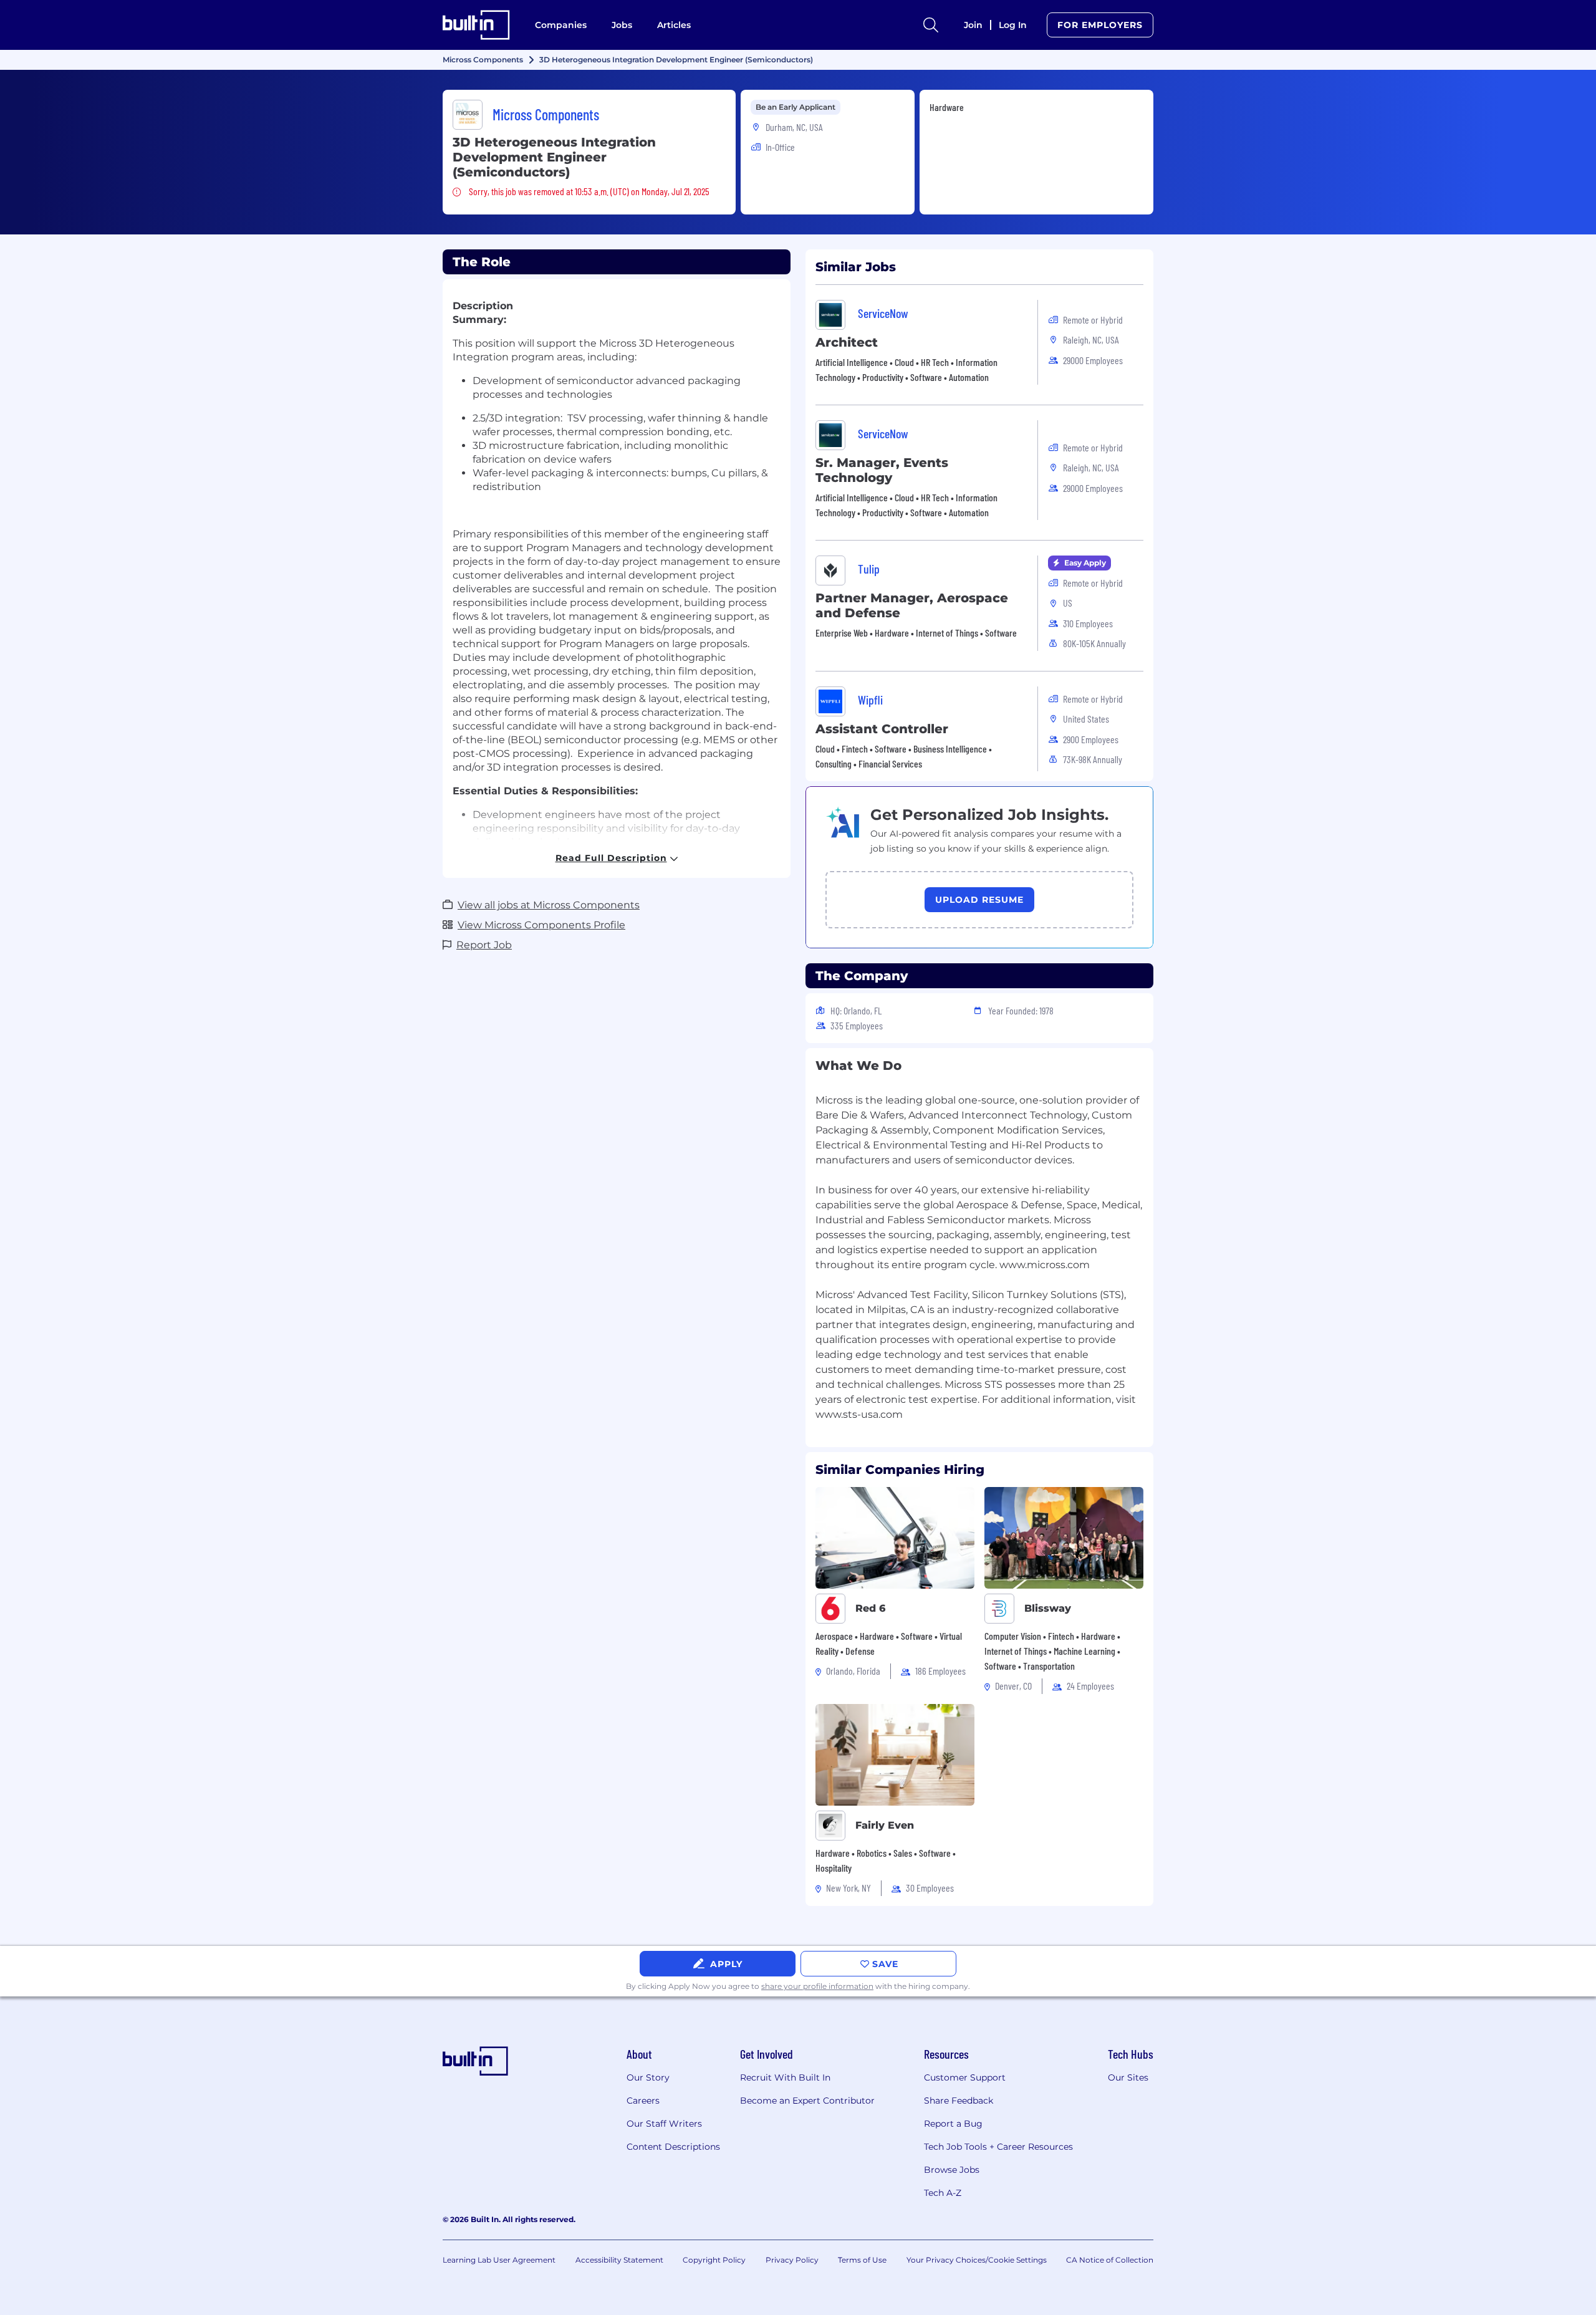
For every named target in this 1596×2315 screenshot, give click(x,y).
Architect (847, 342)
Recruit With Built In (785, 2077)
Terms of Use (862, 2260)
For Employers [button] (1100, 25)
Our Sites (1128, 2077)
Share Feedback (959, 2101)
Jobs (622, 25)
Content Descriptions (673, 2147)
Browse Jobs (952, 2170)
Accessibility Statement (619, 2260)
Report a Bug (953, 2124)
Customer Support (965, 2077)
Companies (561, 25)
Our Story (648, 2077)
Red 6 (870, 1608)
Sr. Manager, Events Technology (882, 470)
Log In (1013, 25)
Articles (674, 25)
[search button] (931, 25)
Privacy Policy (792, 2260)
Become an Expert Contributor (807, 2101)
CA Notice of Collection (1110, 2260)
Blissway (1048, 1608)
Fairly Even (885, 1825)
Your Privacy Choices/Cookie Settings (977, 2260)
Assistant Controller (882, 729)
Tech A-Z (943, 2193)
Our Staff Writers (664, 2124)
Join (973, 25)
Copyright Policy (714, 2260)
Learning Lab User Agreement (499, 2260)
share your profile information (817, 1986)
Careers (643, 2101)
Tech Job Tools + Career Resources (998, 2147)
